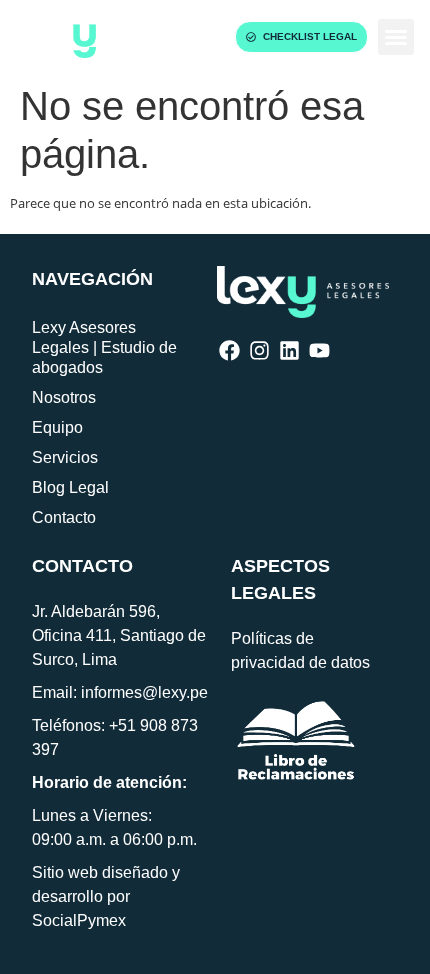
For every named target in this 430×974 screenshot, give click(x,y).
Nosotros (64, 397)
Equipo (57, 427)
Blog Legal (70, 487)
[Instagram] (259, 350)
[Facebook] (229, 350)
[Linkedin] (289, 350)
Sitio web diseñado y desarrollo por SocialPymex (106, 896)
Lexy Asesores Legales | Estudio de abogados (104, 347)
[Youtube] (319, 350)
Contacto (64, 517)
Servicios (65, 457)
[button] (396, 37)
